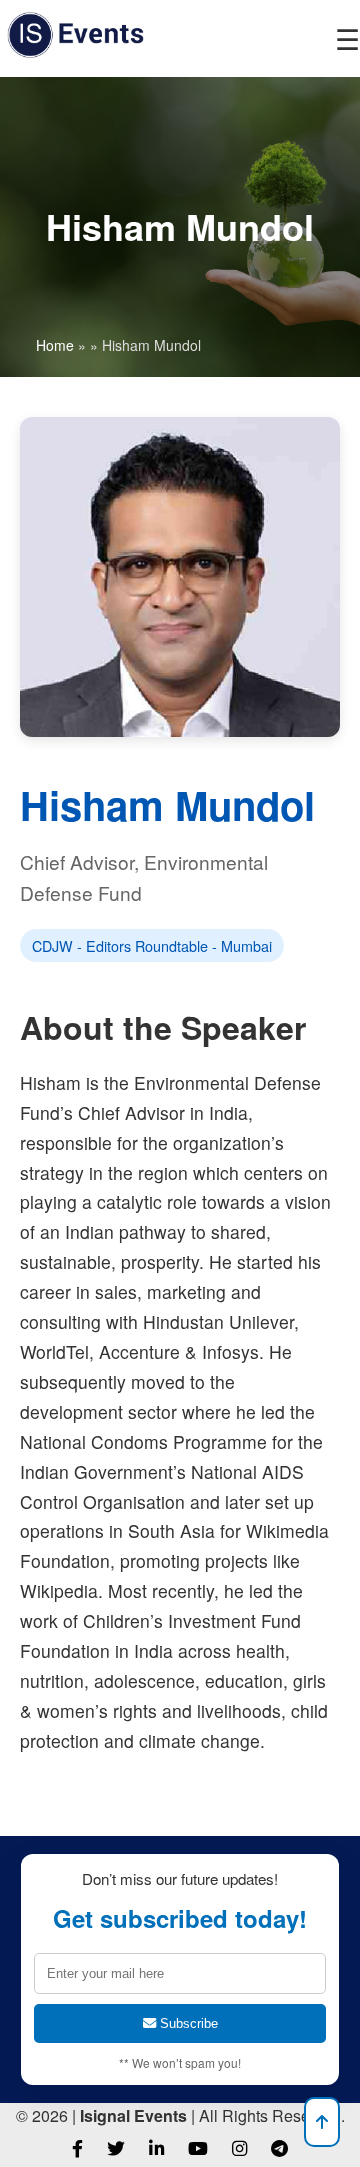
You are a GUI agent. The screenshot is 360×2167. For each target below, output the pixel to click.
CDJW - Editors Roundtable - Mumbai (152, 945)
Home (55, 345)
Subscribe (187, 2023)
